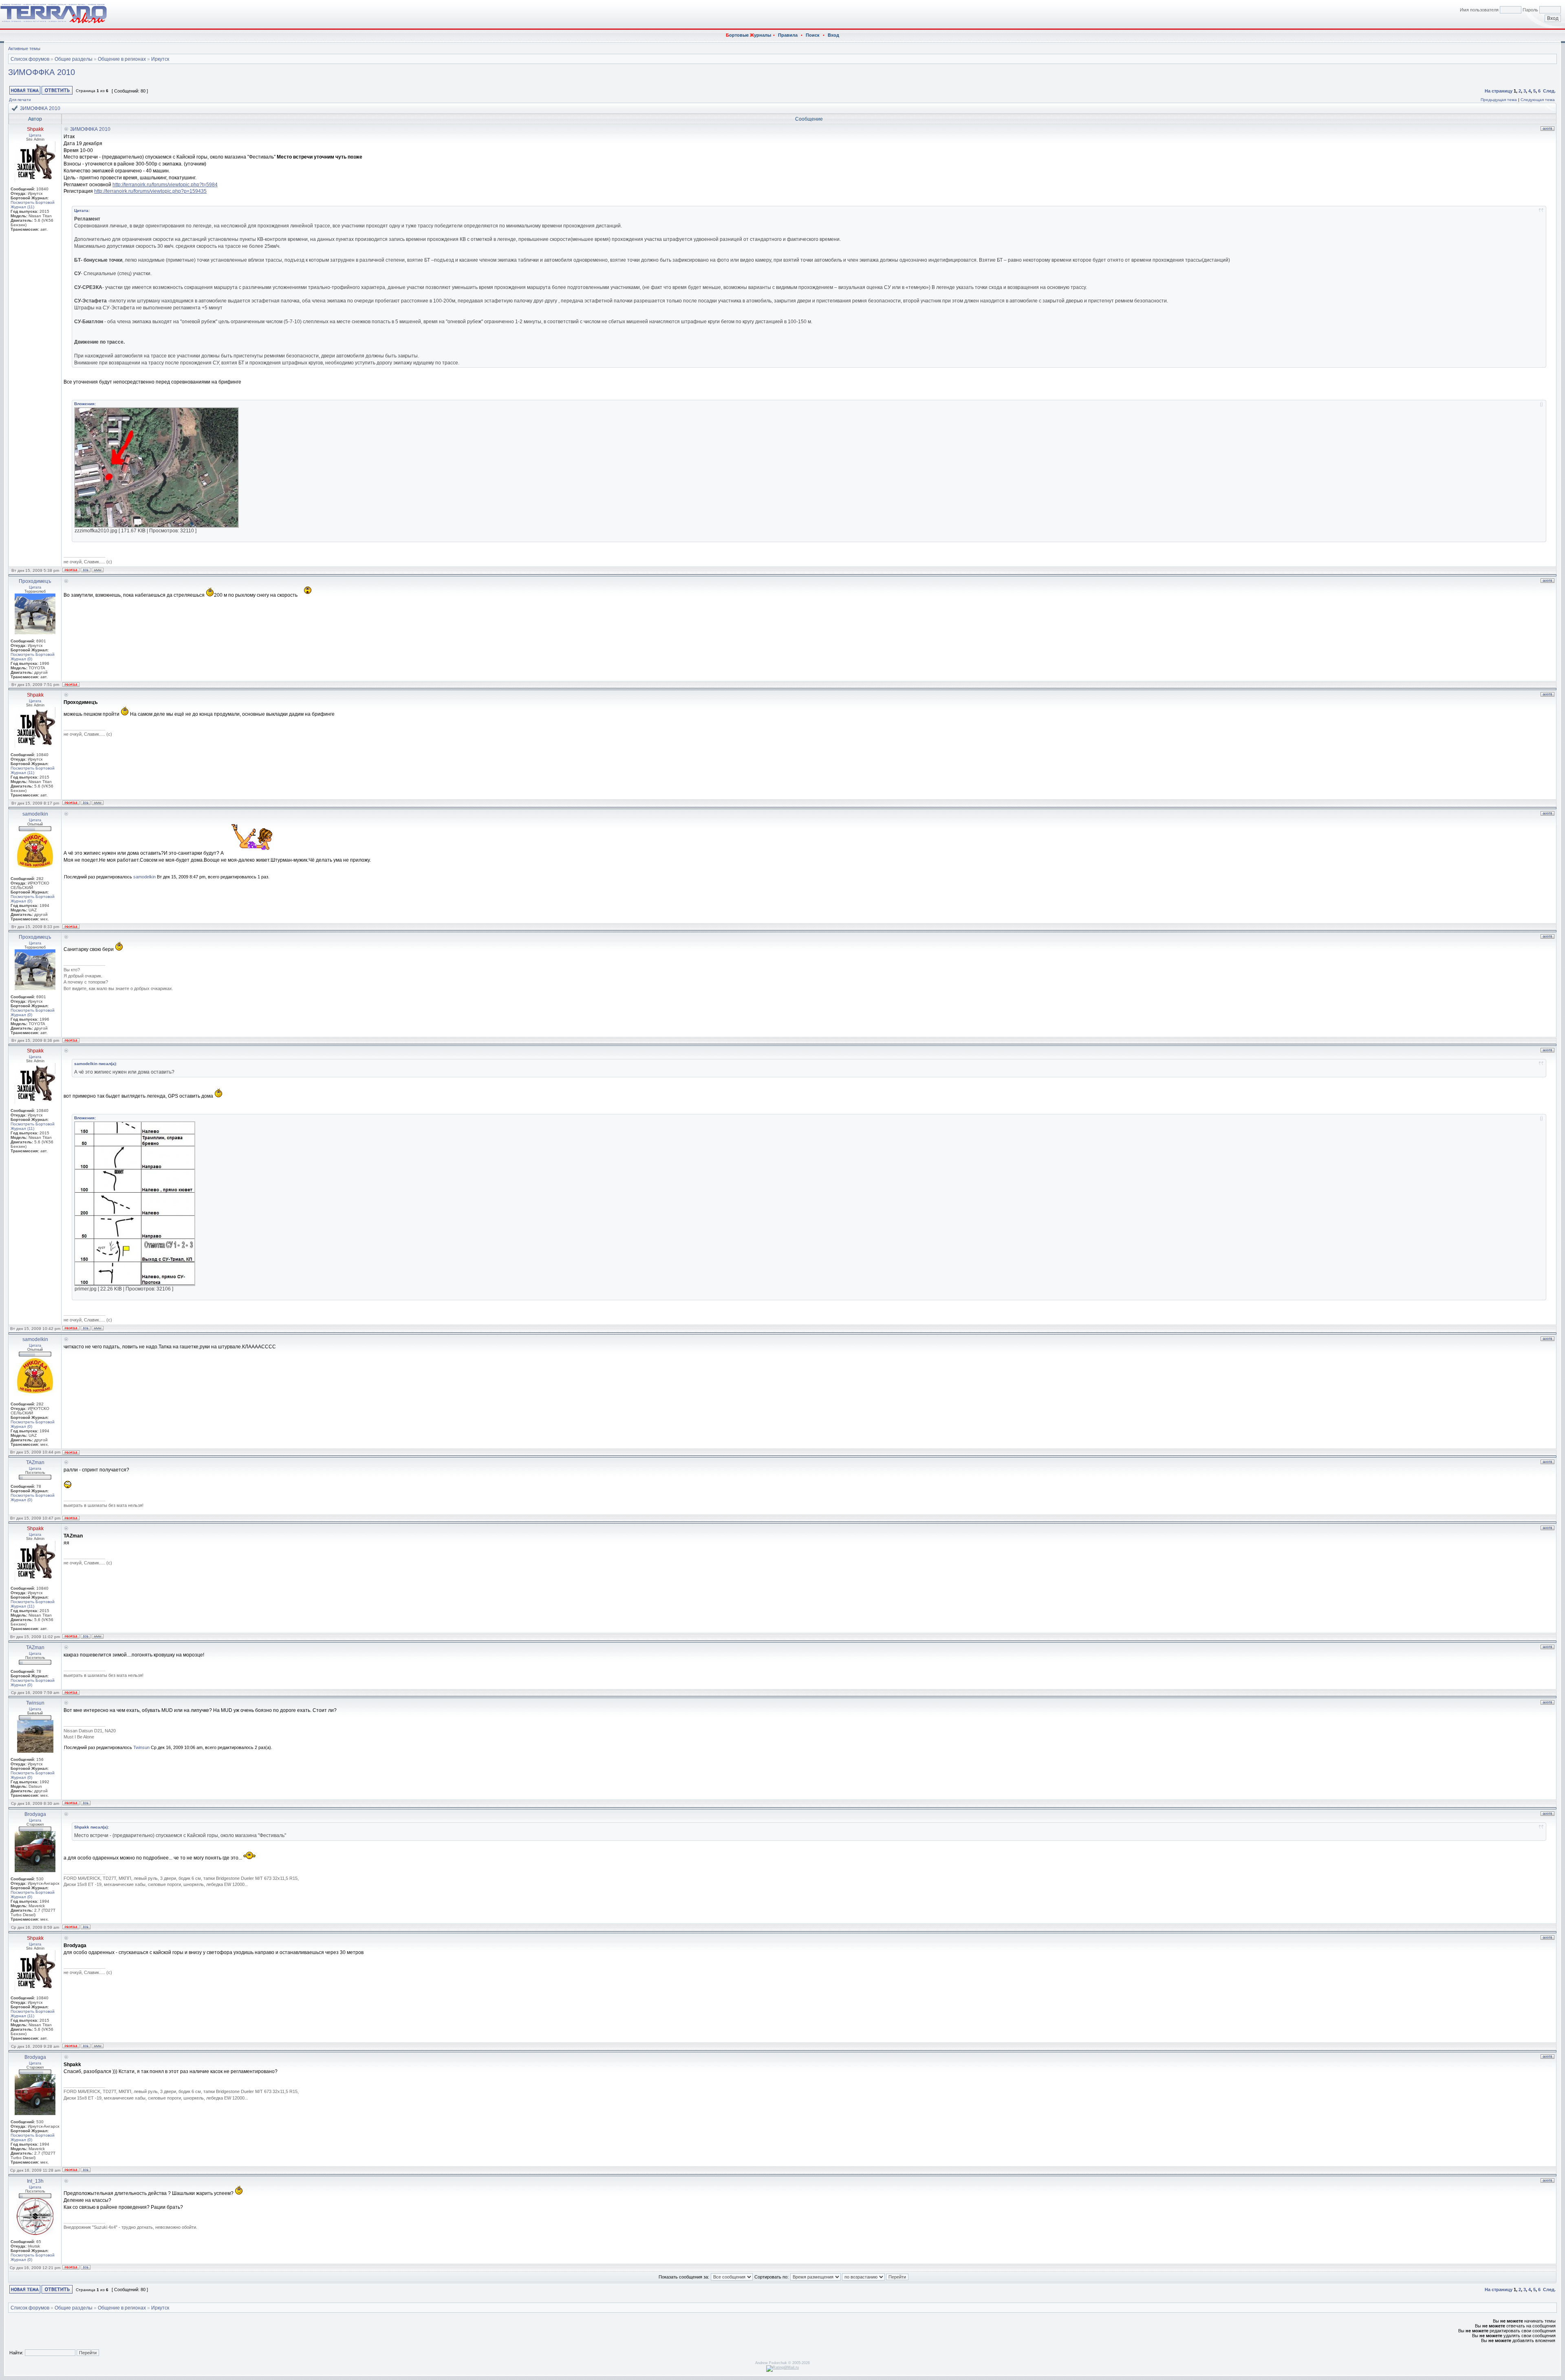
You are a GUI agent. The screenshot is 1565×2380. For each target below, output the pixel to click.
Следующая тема (1538, 100)
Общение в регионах (122, 59)
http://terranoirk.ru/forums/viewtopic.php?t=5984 (165, 185)
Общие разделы (74, 59)
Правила (788, 35)
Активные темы (24, 49)
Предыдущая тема (1499, 100)
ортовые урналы (748, 35)
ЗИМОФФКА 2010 (42, 72)
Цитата (35, 135)
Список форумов (30, 59)
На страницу (1499, 91)
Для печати (20, 100)
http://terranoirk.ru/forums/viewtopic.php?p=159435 (150, 191)
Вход (833, 35)
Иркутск (160, 59)
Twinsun (141, 1747)
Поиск (813, 35)
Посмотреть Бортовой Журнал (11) (33, 205)
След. (1549, 91)
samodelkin (144, 877)
